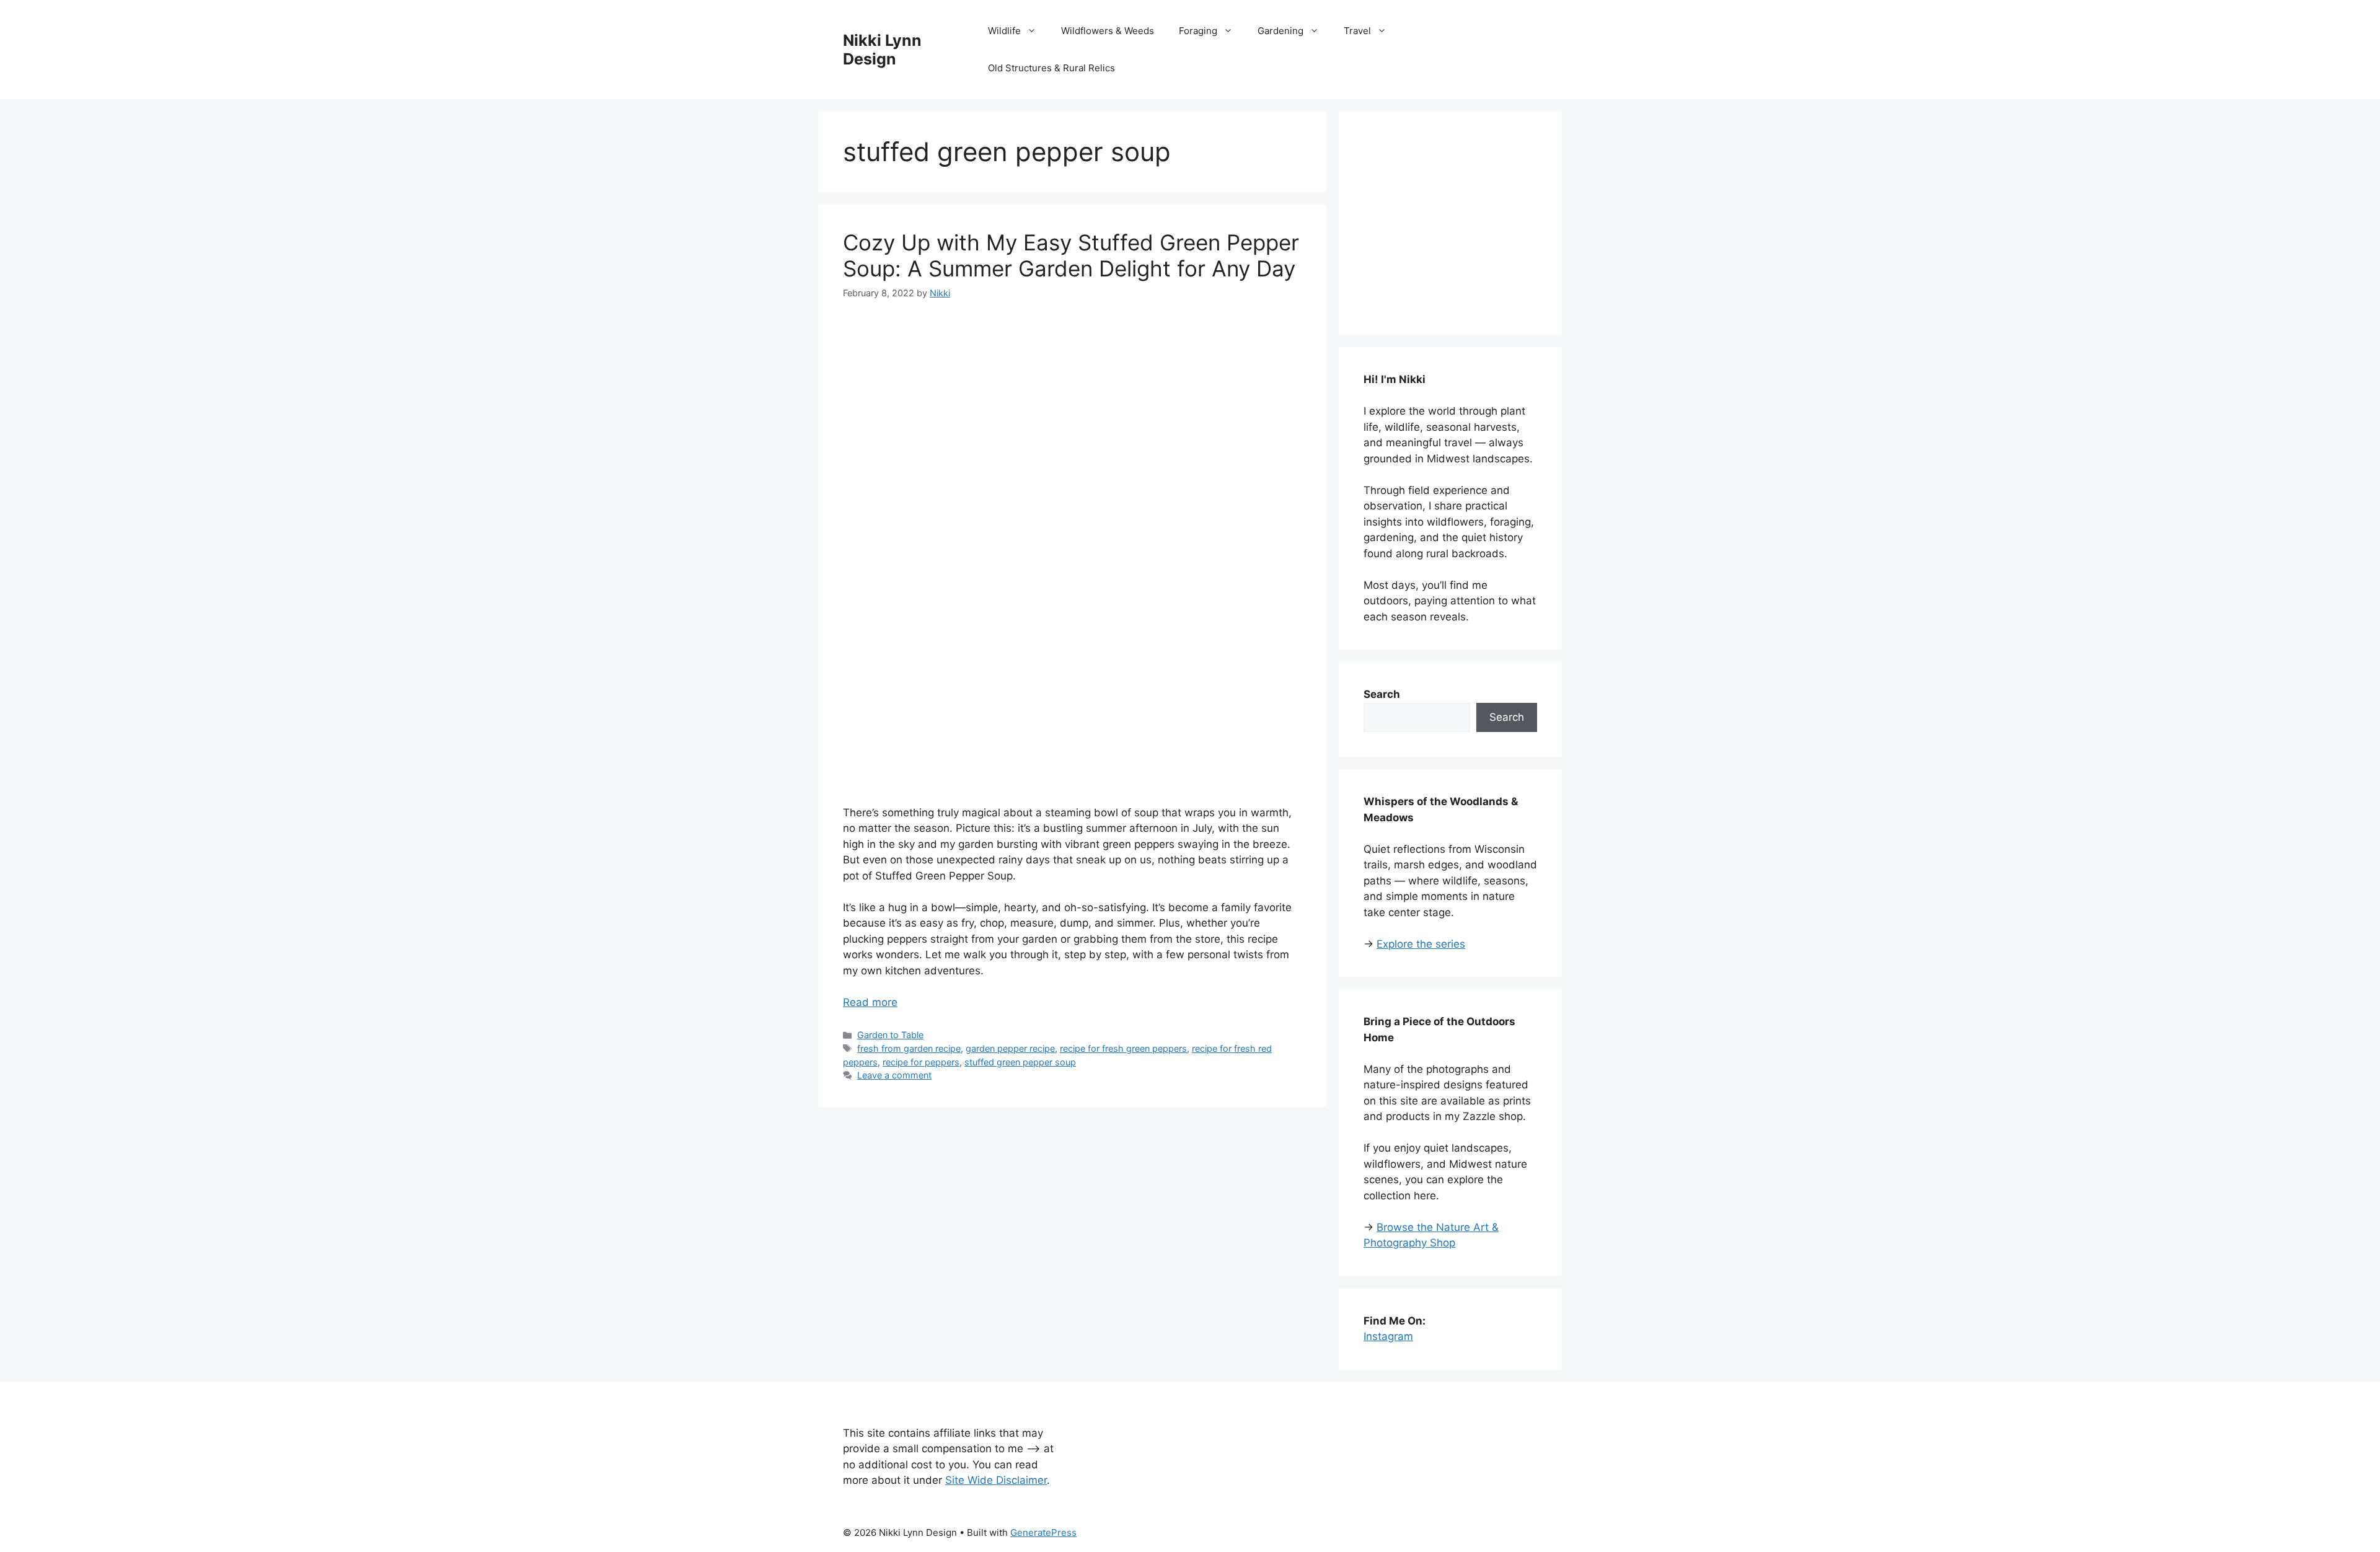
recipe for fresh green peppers (1123, 1048)
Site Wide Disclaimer (996, 1480)
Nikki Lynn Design (882, 50)
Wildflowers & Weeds (1108, 31)
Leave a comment (894, 1075)
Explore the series (1421, 944)
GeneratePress (1043, 1532)
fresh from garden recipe (909, 1048)
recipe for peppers (921, 1062)
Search (1507, 717)
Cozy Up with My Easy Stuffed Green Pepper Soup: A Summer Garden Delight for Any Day (1071, 255)
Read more (870, 1002)
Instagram (1388, 1336)
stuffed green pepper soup (1020, 1062)
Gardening (1280, 31)
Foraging (1198, 31)
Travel (1357, 31)
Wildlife (1004, 31)
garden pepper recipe (1010, 1048)
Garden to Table (890, 1035)
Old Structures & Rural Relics (1051, 68)
